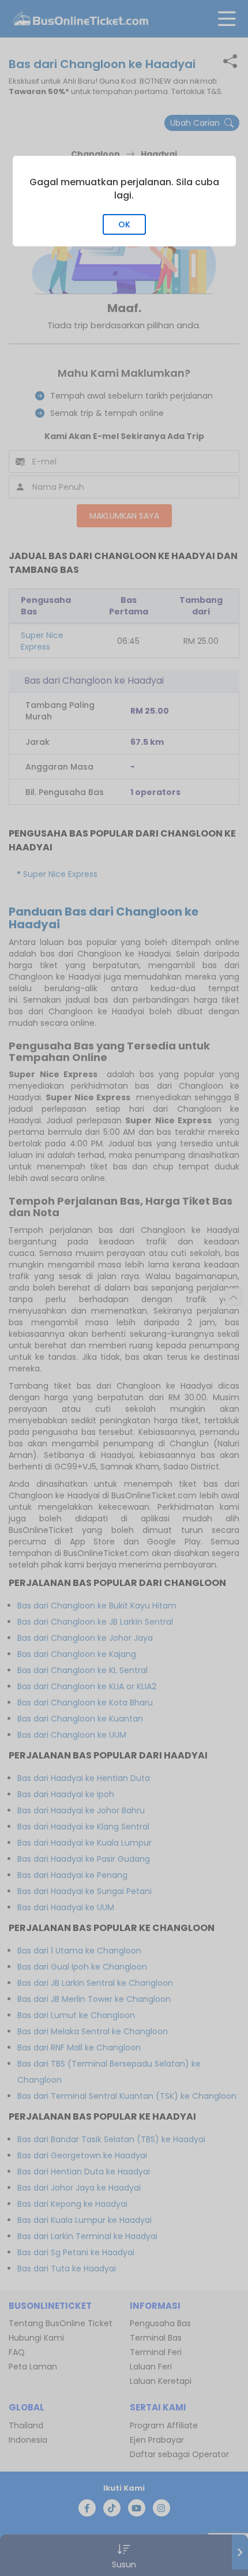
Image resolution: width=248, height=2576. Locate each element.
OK (124, 224)
